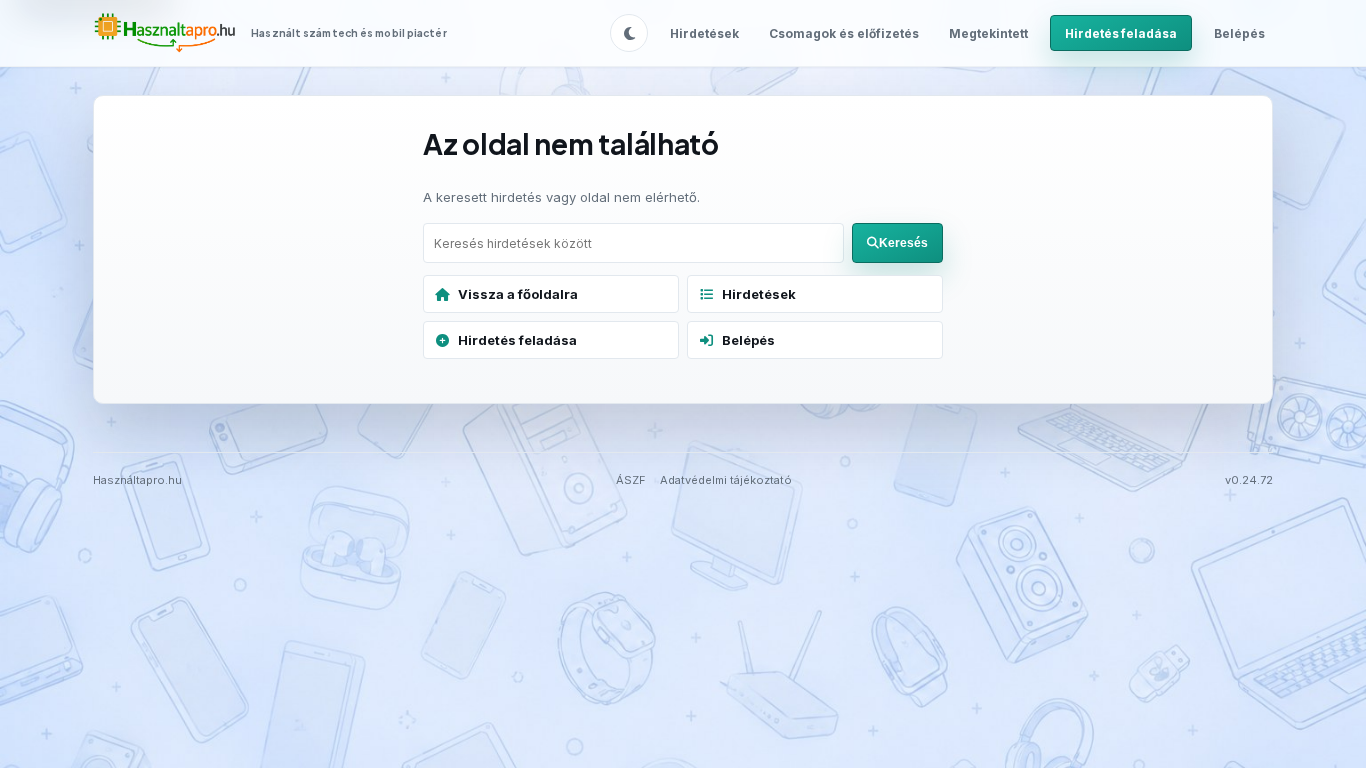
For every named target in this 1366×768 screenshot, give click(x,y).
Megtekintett (988, 33)
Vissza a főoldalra (518, 294)
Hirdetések (704, 33)
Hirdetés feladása (1121, 33)
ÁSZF (631, 480)
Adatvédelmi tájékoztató (726, 480)
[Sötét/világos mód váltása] (629, 33)
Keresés (903, 243)
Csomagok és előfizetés (844, 33)
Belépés (1239, 33)
